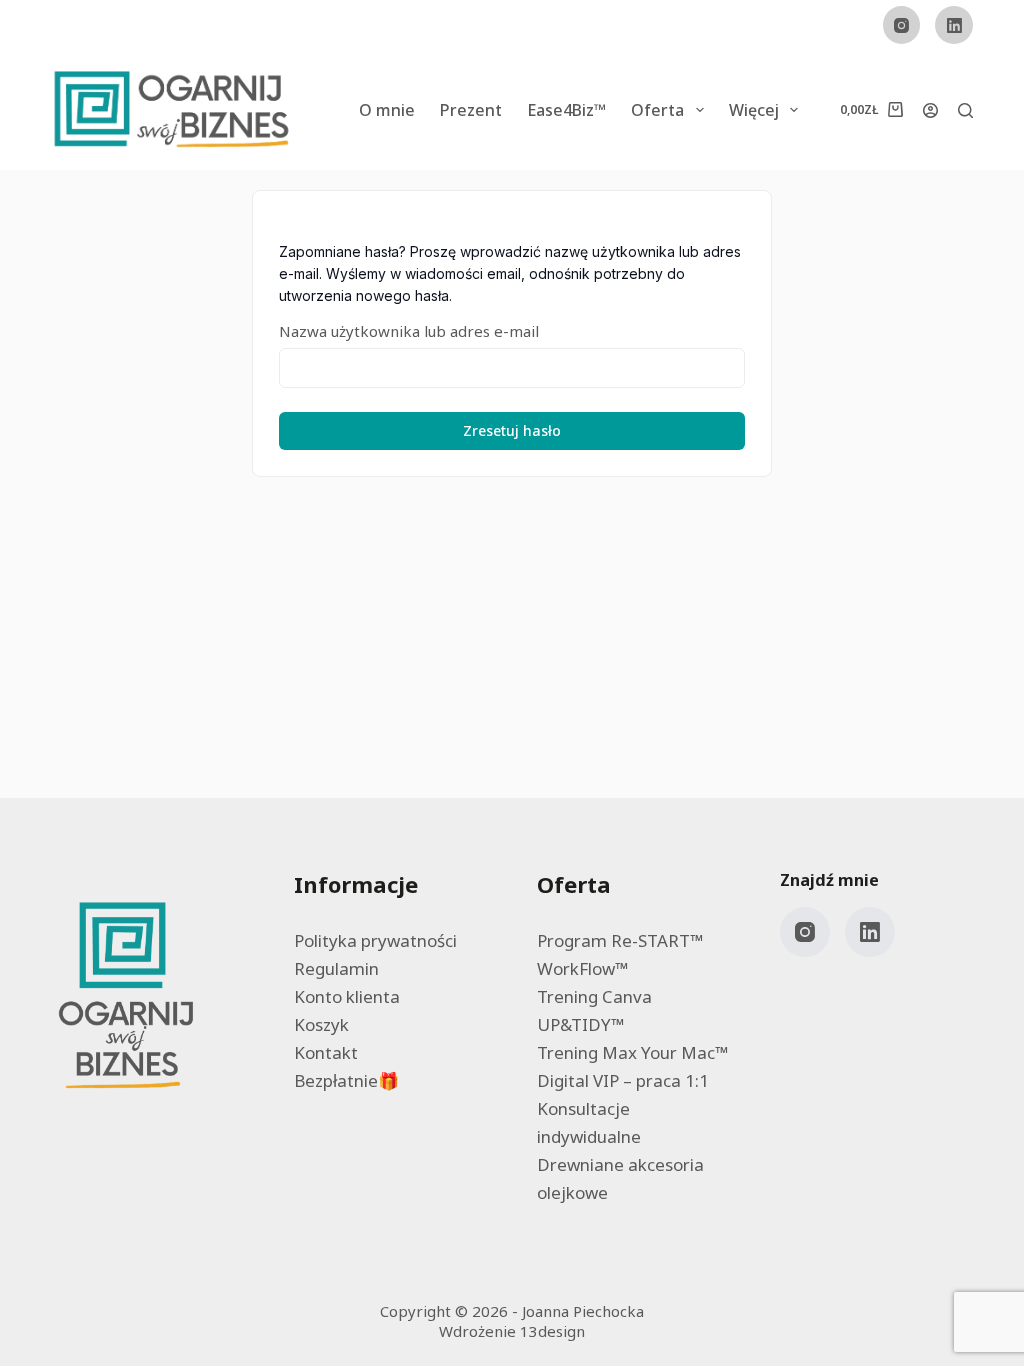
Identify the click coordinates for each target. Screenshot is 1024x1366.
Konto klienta (347, 996)
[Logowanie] (930, 110)
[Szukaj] (965, 110)
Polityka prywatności (375, 940)
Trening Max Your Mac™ (632, 1052)
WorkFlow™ (582, 968)
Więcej (754, 110)
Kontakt (326, 1052)
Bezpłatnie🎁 (346, 1080)
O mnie (387, 110)
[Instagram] (902, 25)
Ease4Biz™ (566, 110)
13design (552, 1331)
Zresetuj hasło (512, 430)
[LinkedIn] (954, 25)
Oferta (657, 110)
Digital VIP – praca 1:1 (623, 1080)
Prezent (471, 110)
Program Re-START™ (620, 940)
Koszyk (321, 1024)
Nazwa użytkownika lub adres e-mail (409, 331)
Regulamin (336, 968)
